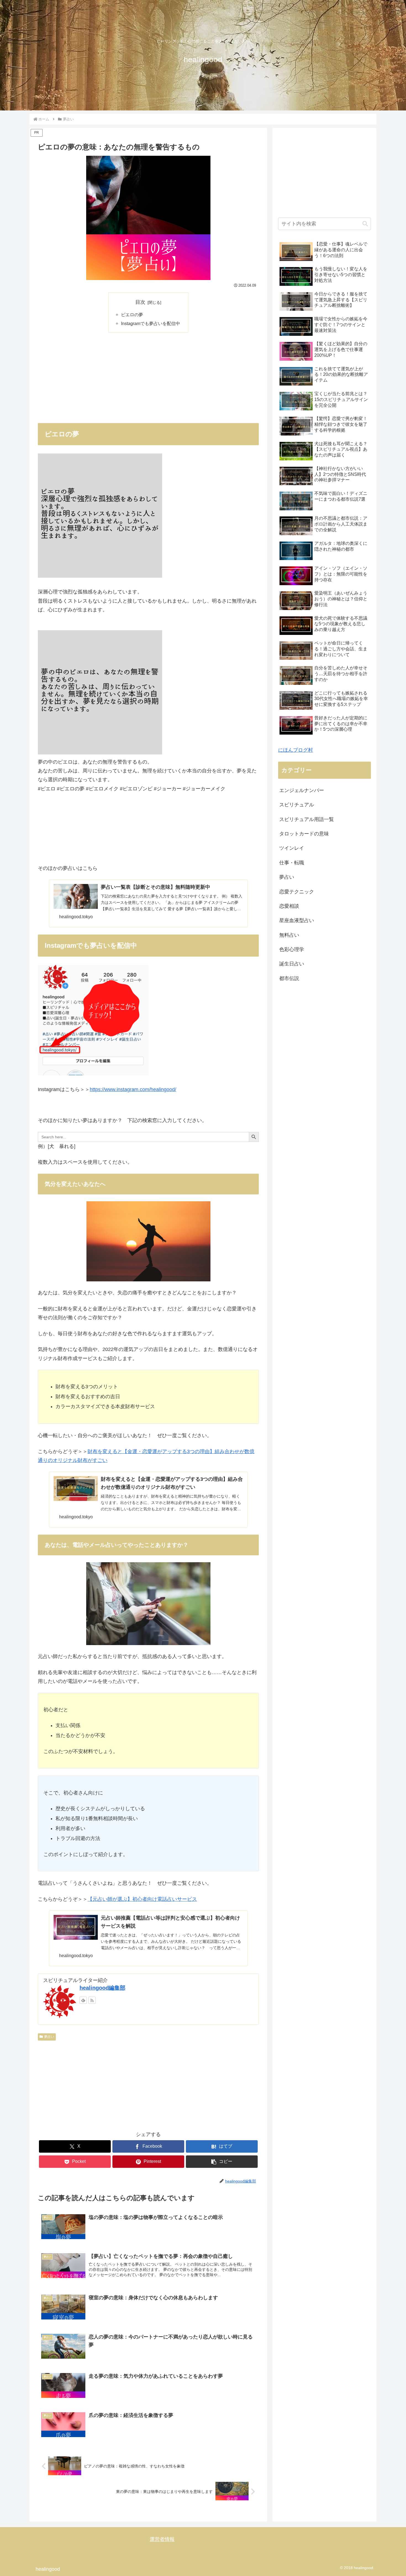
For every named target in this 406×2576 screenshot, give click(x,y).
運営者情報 (162, 2539)
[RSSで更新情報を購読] (92, 2000)
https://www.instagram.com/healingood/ (133, 1089)
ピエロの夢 (132, 315)
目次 (140, 302)
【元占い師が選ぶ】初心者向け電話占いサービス (142, 1899)
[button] (222, 2162)
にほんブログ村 (296, 750)
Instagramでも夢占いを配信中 (151, 323)
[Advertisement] (148, 377)
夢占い (49, 2037)
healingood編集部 (102, 1988)
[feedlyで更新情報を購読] (83, 2000)
